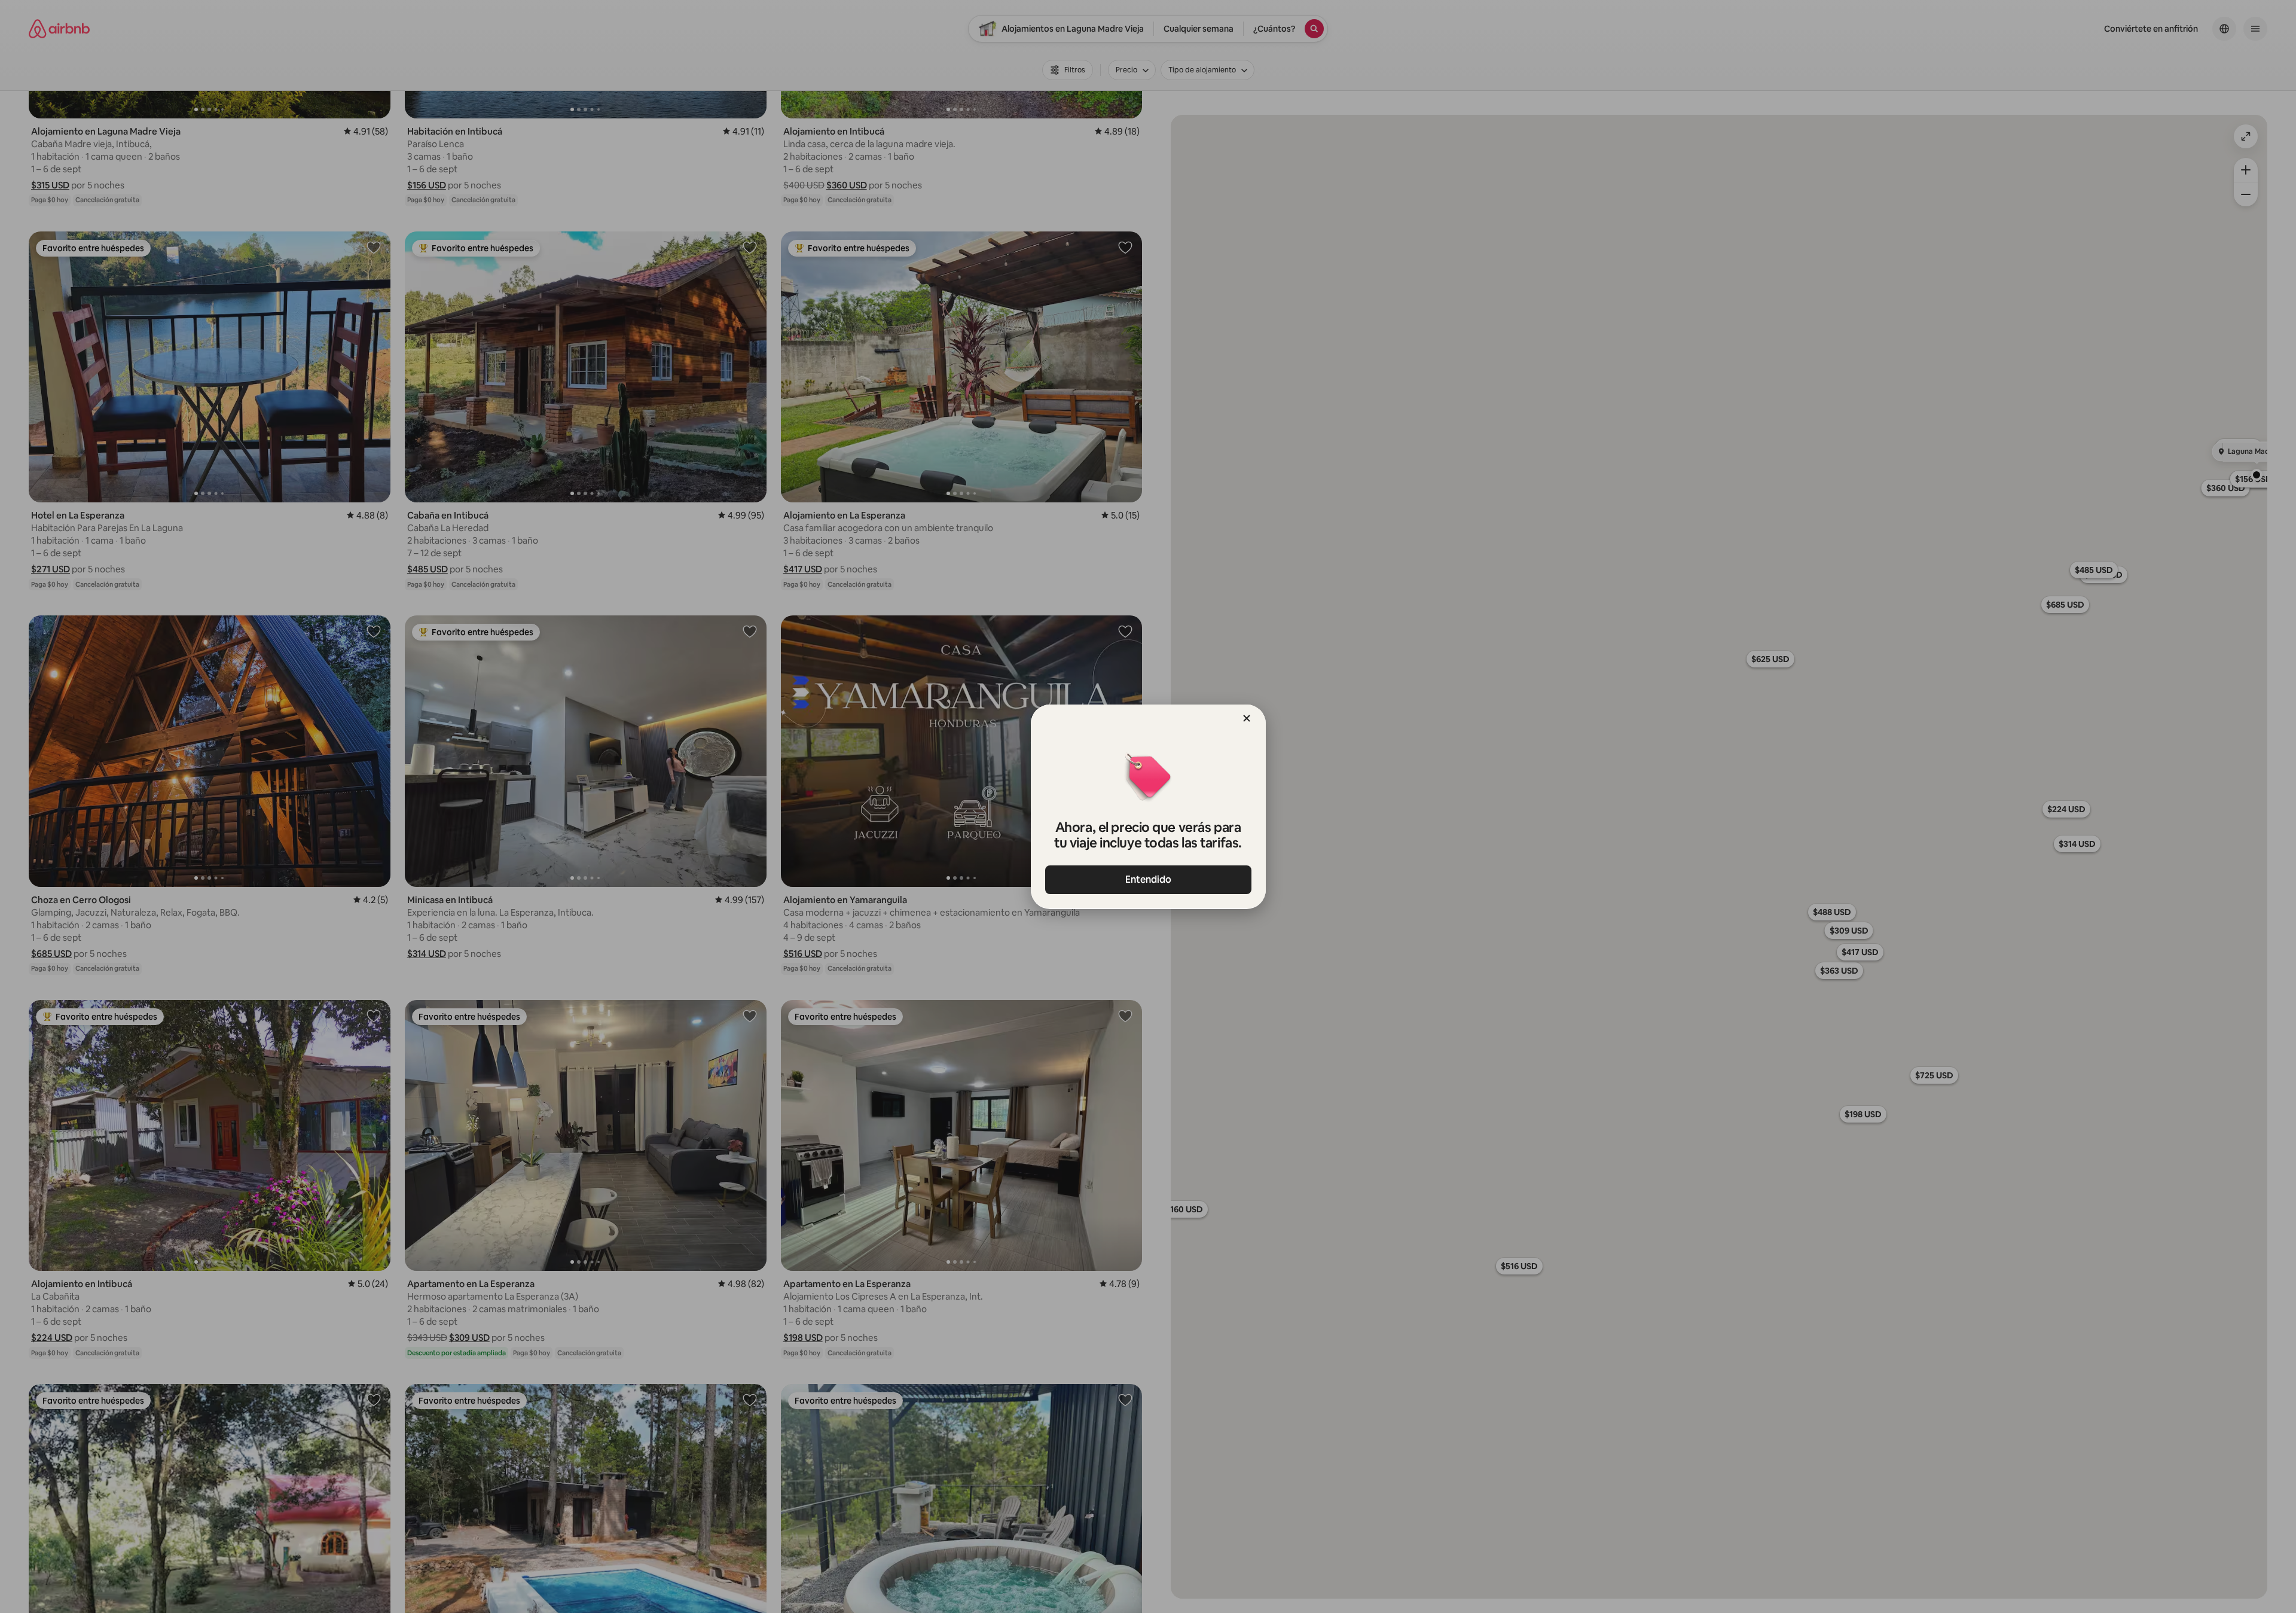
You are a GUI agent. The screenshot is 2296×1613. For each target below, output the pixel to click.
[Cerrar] (1247, 718)
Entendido (1148, 879)
